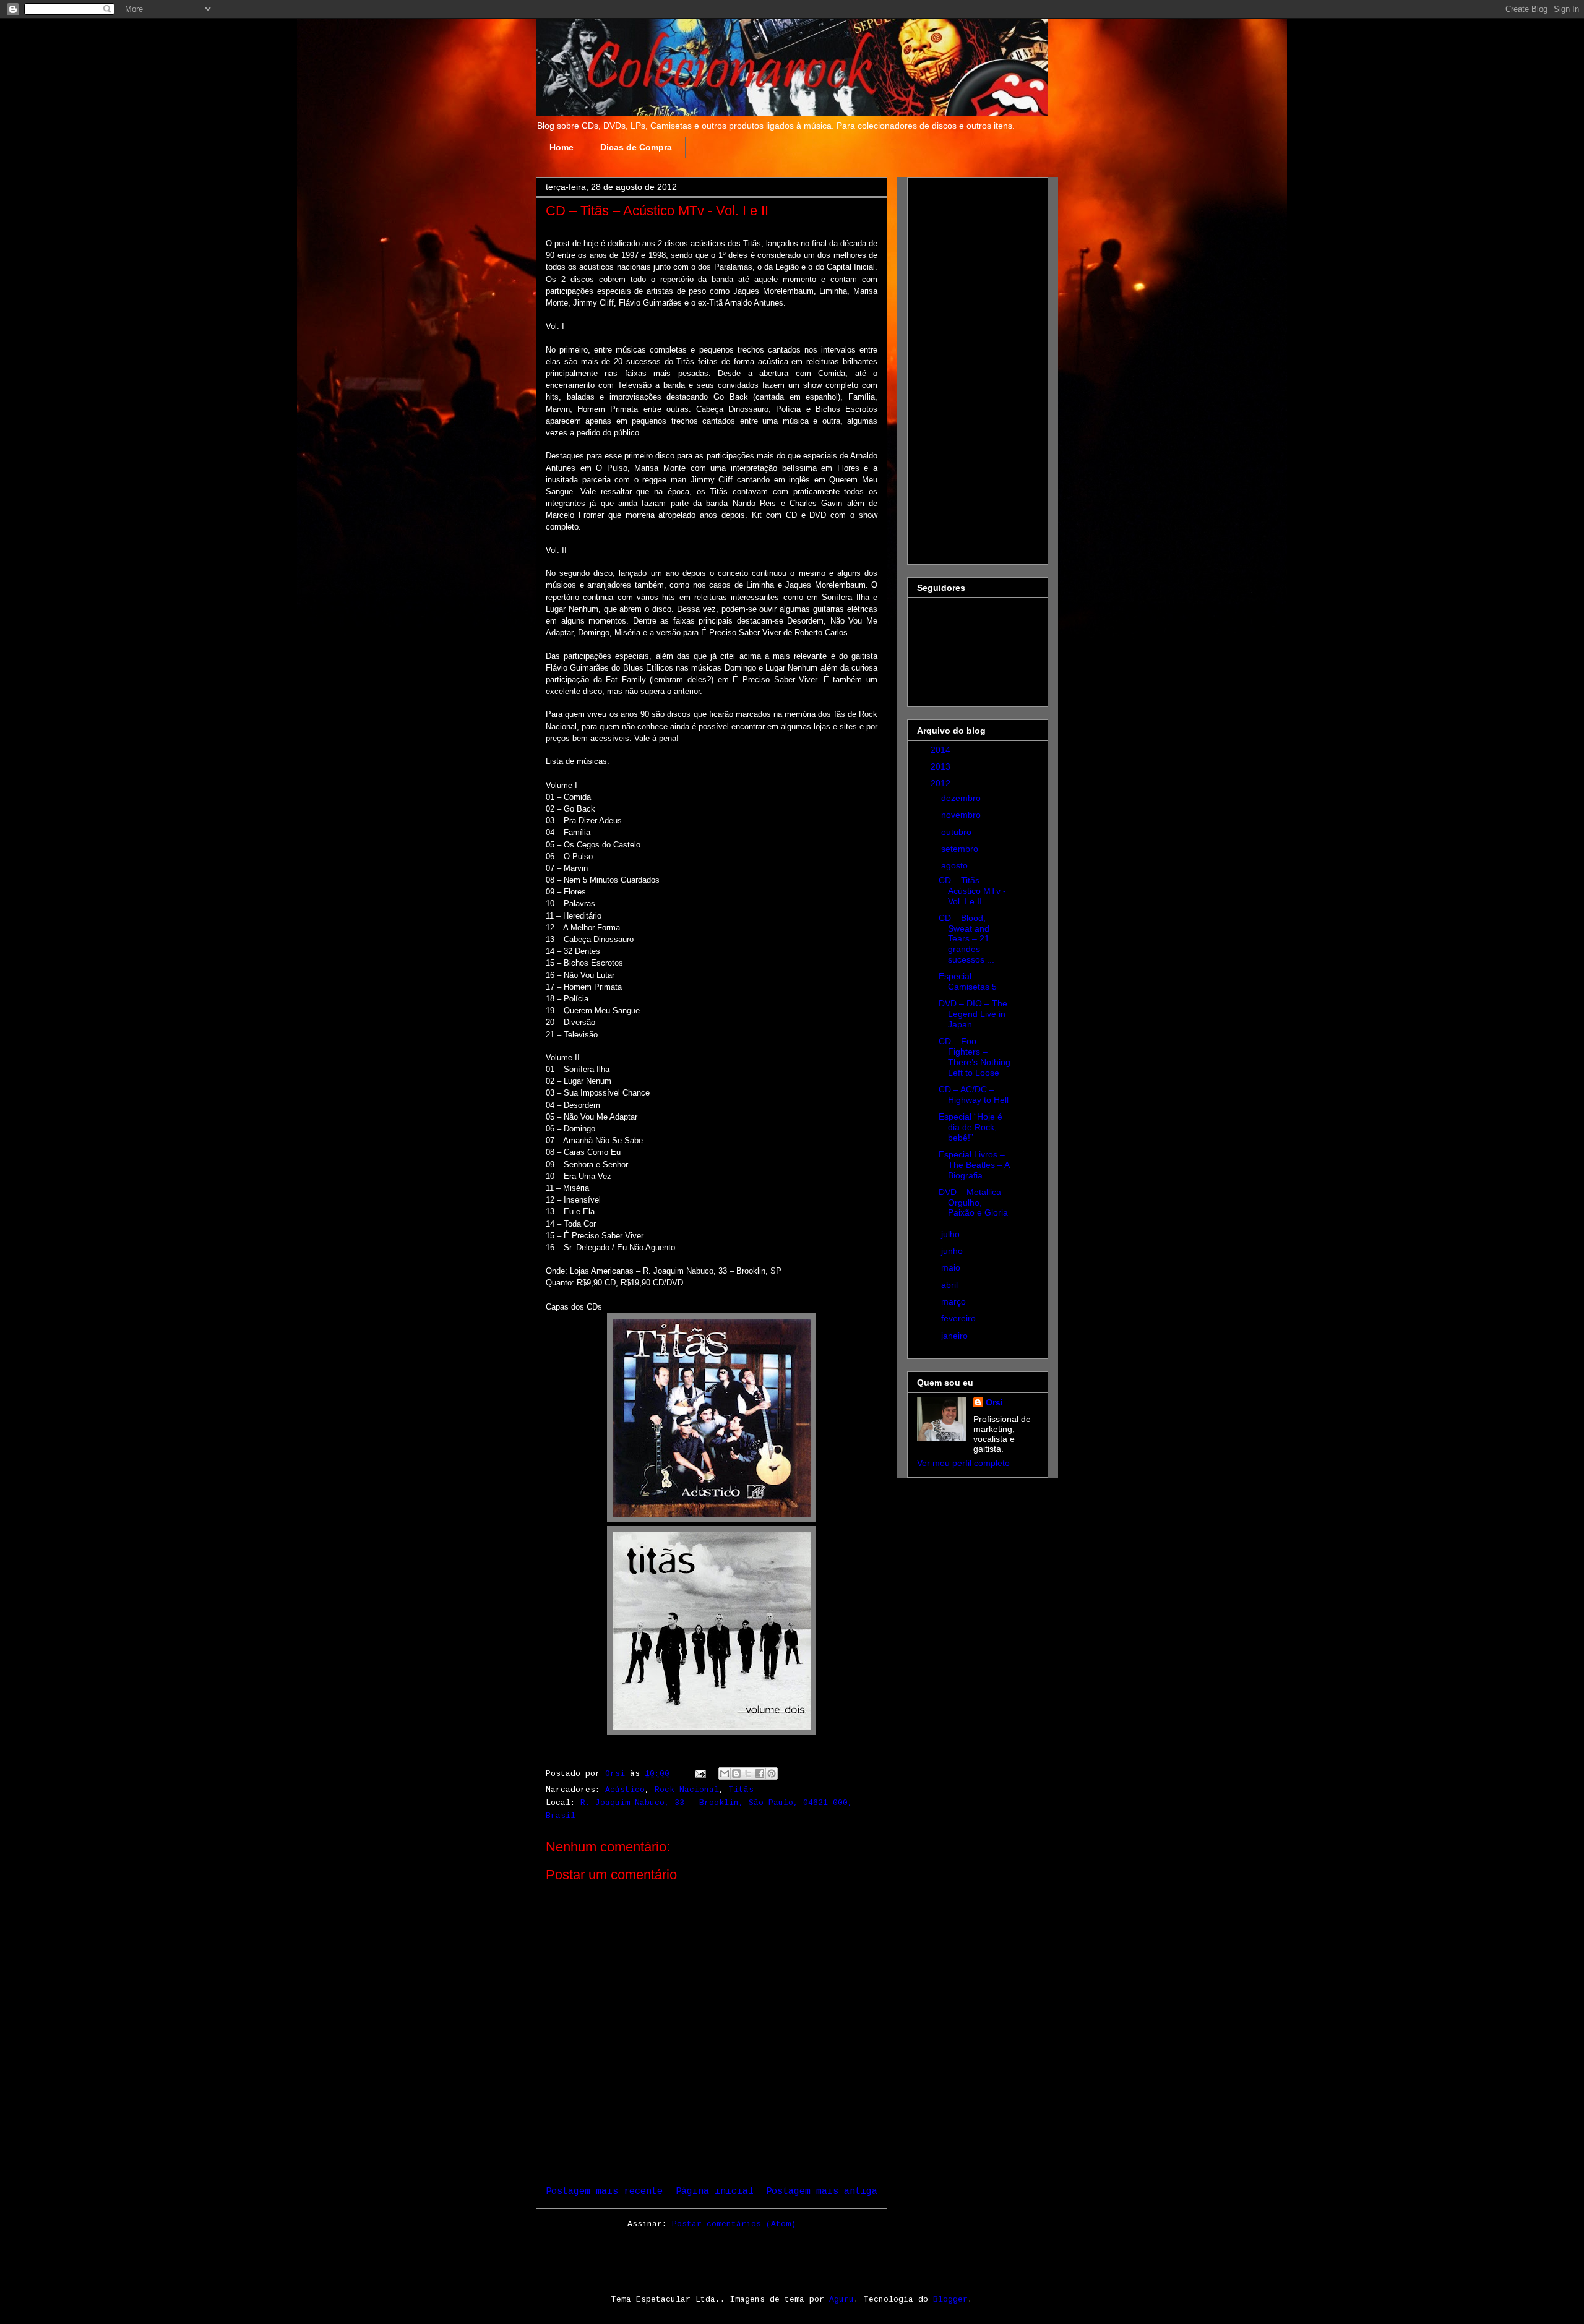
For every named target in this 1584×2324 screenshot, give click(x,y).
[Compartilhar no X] (748, 1773)
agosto (956, 865)
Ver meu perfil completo (963, 1463)
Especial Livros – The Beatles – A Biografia (974, 1165)
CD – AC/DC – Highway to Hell (974, 1095)
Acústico (625, 1790)
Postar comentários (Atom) (734, 2224)
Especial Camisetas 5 (968, 981)
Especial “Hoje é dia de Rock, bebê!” (971, 1127)
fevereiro (960, 1318)
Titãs (741, 1790)
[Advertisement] (966, 367)
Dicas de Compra (636, 147)
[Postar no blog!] (736, 1773)
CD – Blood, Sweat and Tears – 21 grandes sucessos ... (966, 939)
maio (952, 1267)
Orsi (994, 1402)
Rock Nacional (687, 1790)
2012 (942, 783)
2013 (942, 766)
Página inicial (715, 2192)
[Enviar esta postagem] (701, 1774)
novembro (962, 815)
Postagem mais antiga (822, 2192)
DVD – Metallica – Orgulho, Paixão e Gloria (974, 1203)
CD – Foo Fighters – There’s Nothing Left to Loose (975, 1057)
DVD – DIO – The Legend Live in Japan (973, 1014)
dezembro (962, 798)
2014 (942, 750)
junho (953, 1251)
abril (951, 1285)
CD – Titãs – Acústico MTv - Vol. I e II (972, 891)
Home (562, 147)
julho (952, 1234)
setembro (961, 849)
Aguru (841, 2300)
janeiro (956, 1336)
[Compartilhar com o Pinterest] (772, 1773)
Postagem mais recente (604, 2192)
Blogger (950, 2300)
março (955, 1301)
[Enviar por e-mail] (725, 1773)
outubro (958, 832)
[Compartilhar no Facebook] (760, 1773)
